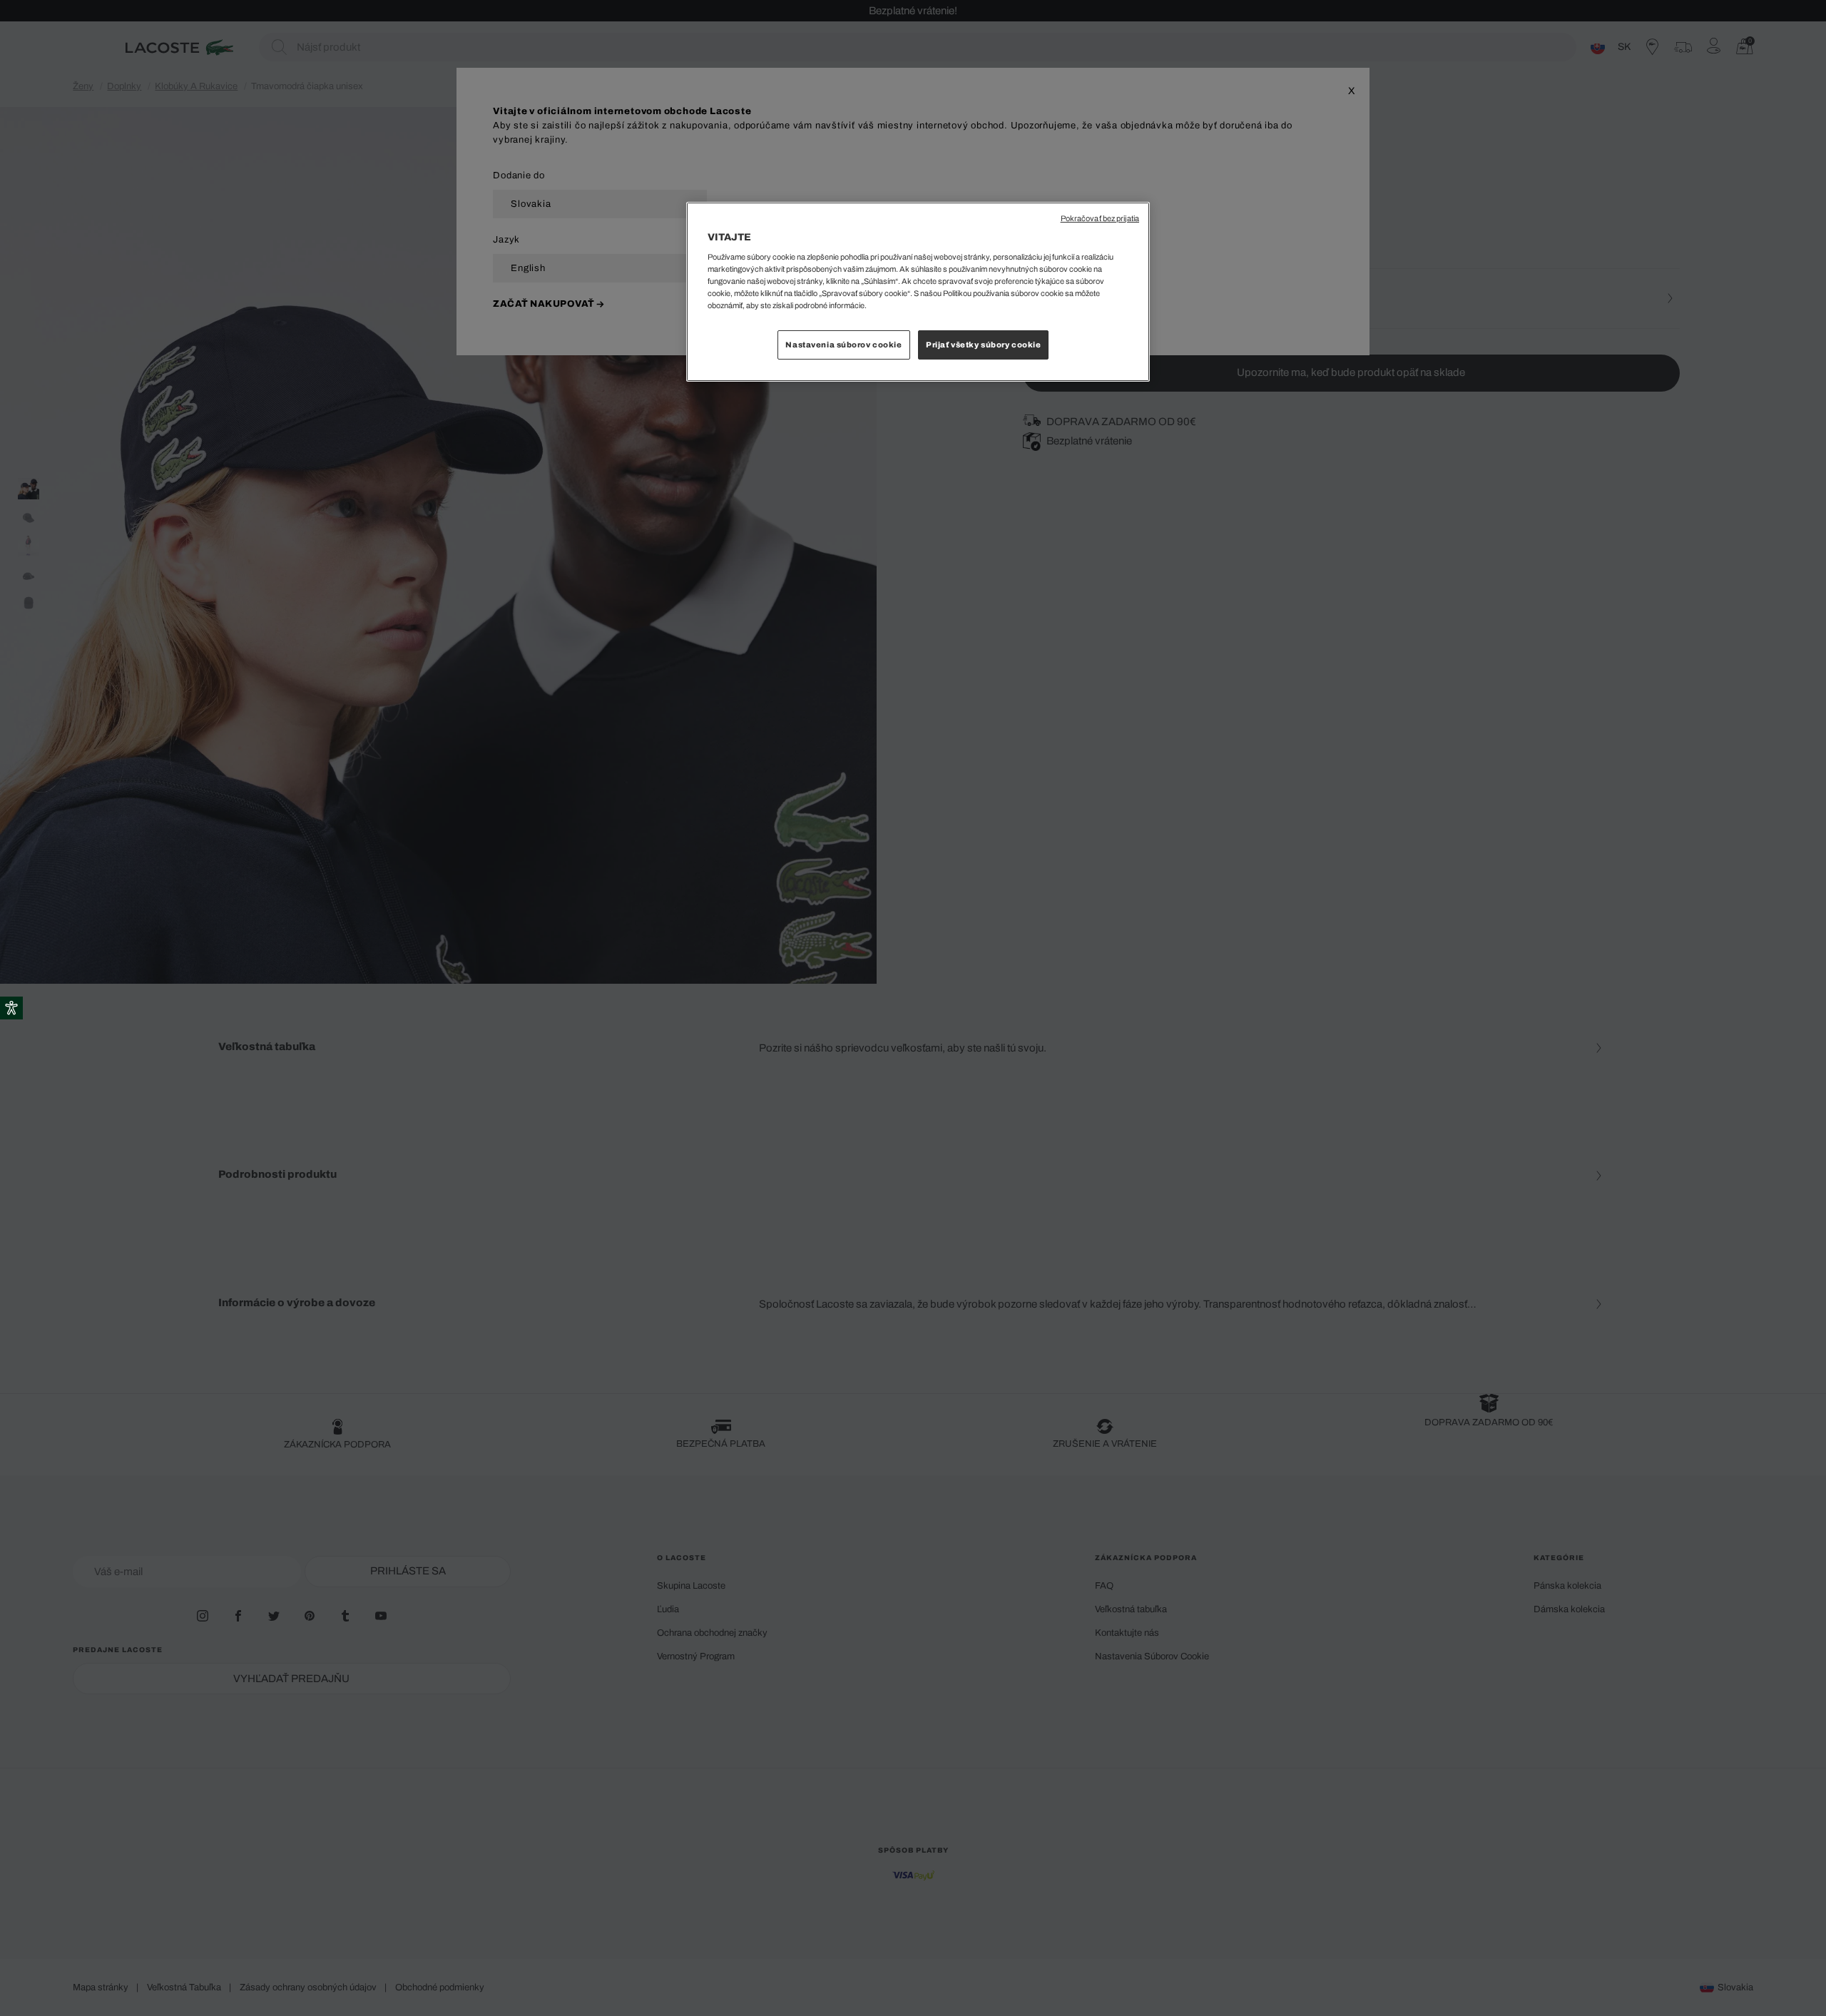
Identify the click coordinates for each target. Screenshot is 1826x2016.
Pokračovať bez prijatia (1100, 219)
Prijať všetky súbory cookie (983, 345)
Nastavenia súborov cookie (843, 345)
